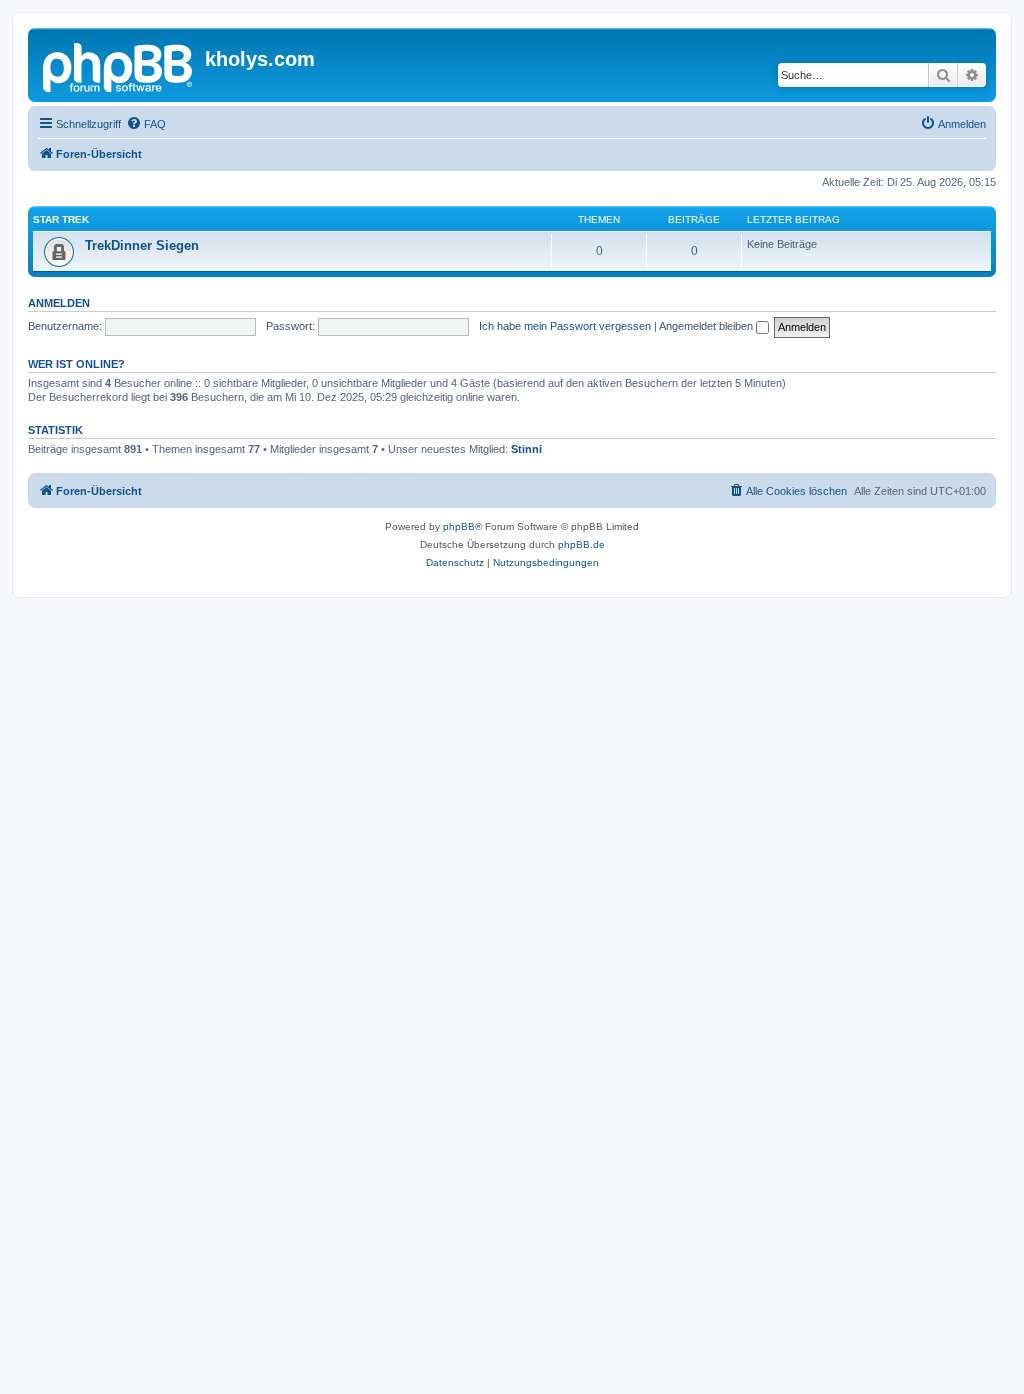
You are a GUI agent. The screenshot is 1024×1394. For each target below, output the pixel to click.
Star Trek (61, 219)
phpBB (459, 526)
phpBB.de (581, 544)
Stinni (526, 449)
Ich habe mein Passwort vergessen (565, 326)
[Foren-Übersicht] (119, 65)
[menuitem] (146, 124)
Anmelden (59, 303)
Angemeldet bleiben (707, 326)
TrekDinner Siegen (142, 245)
